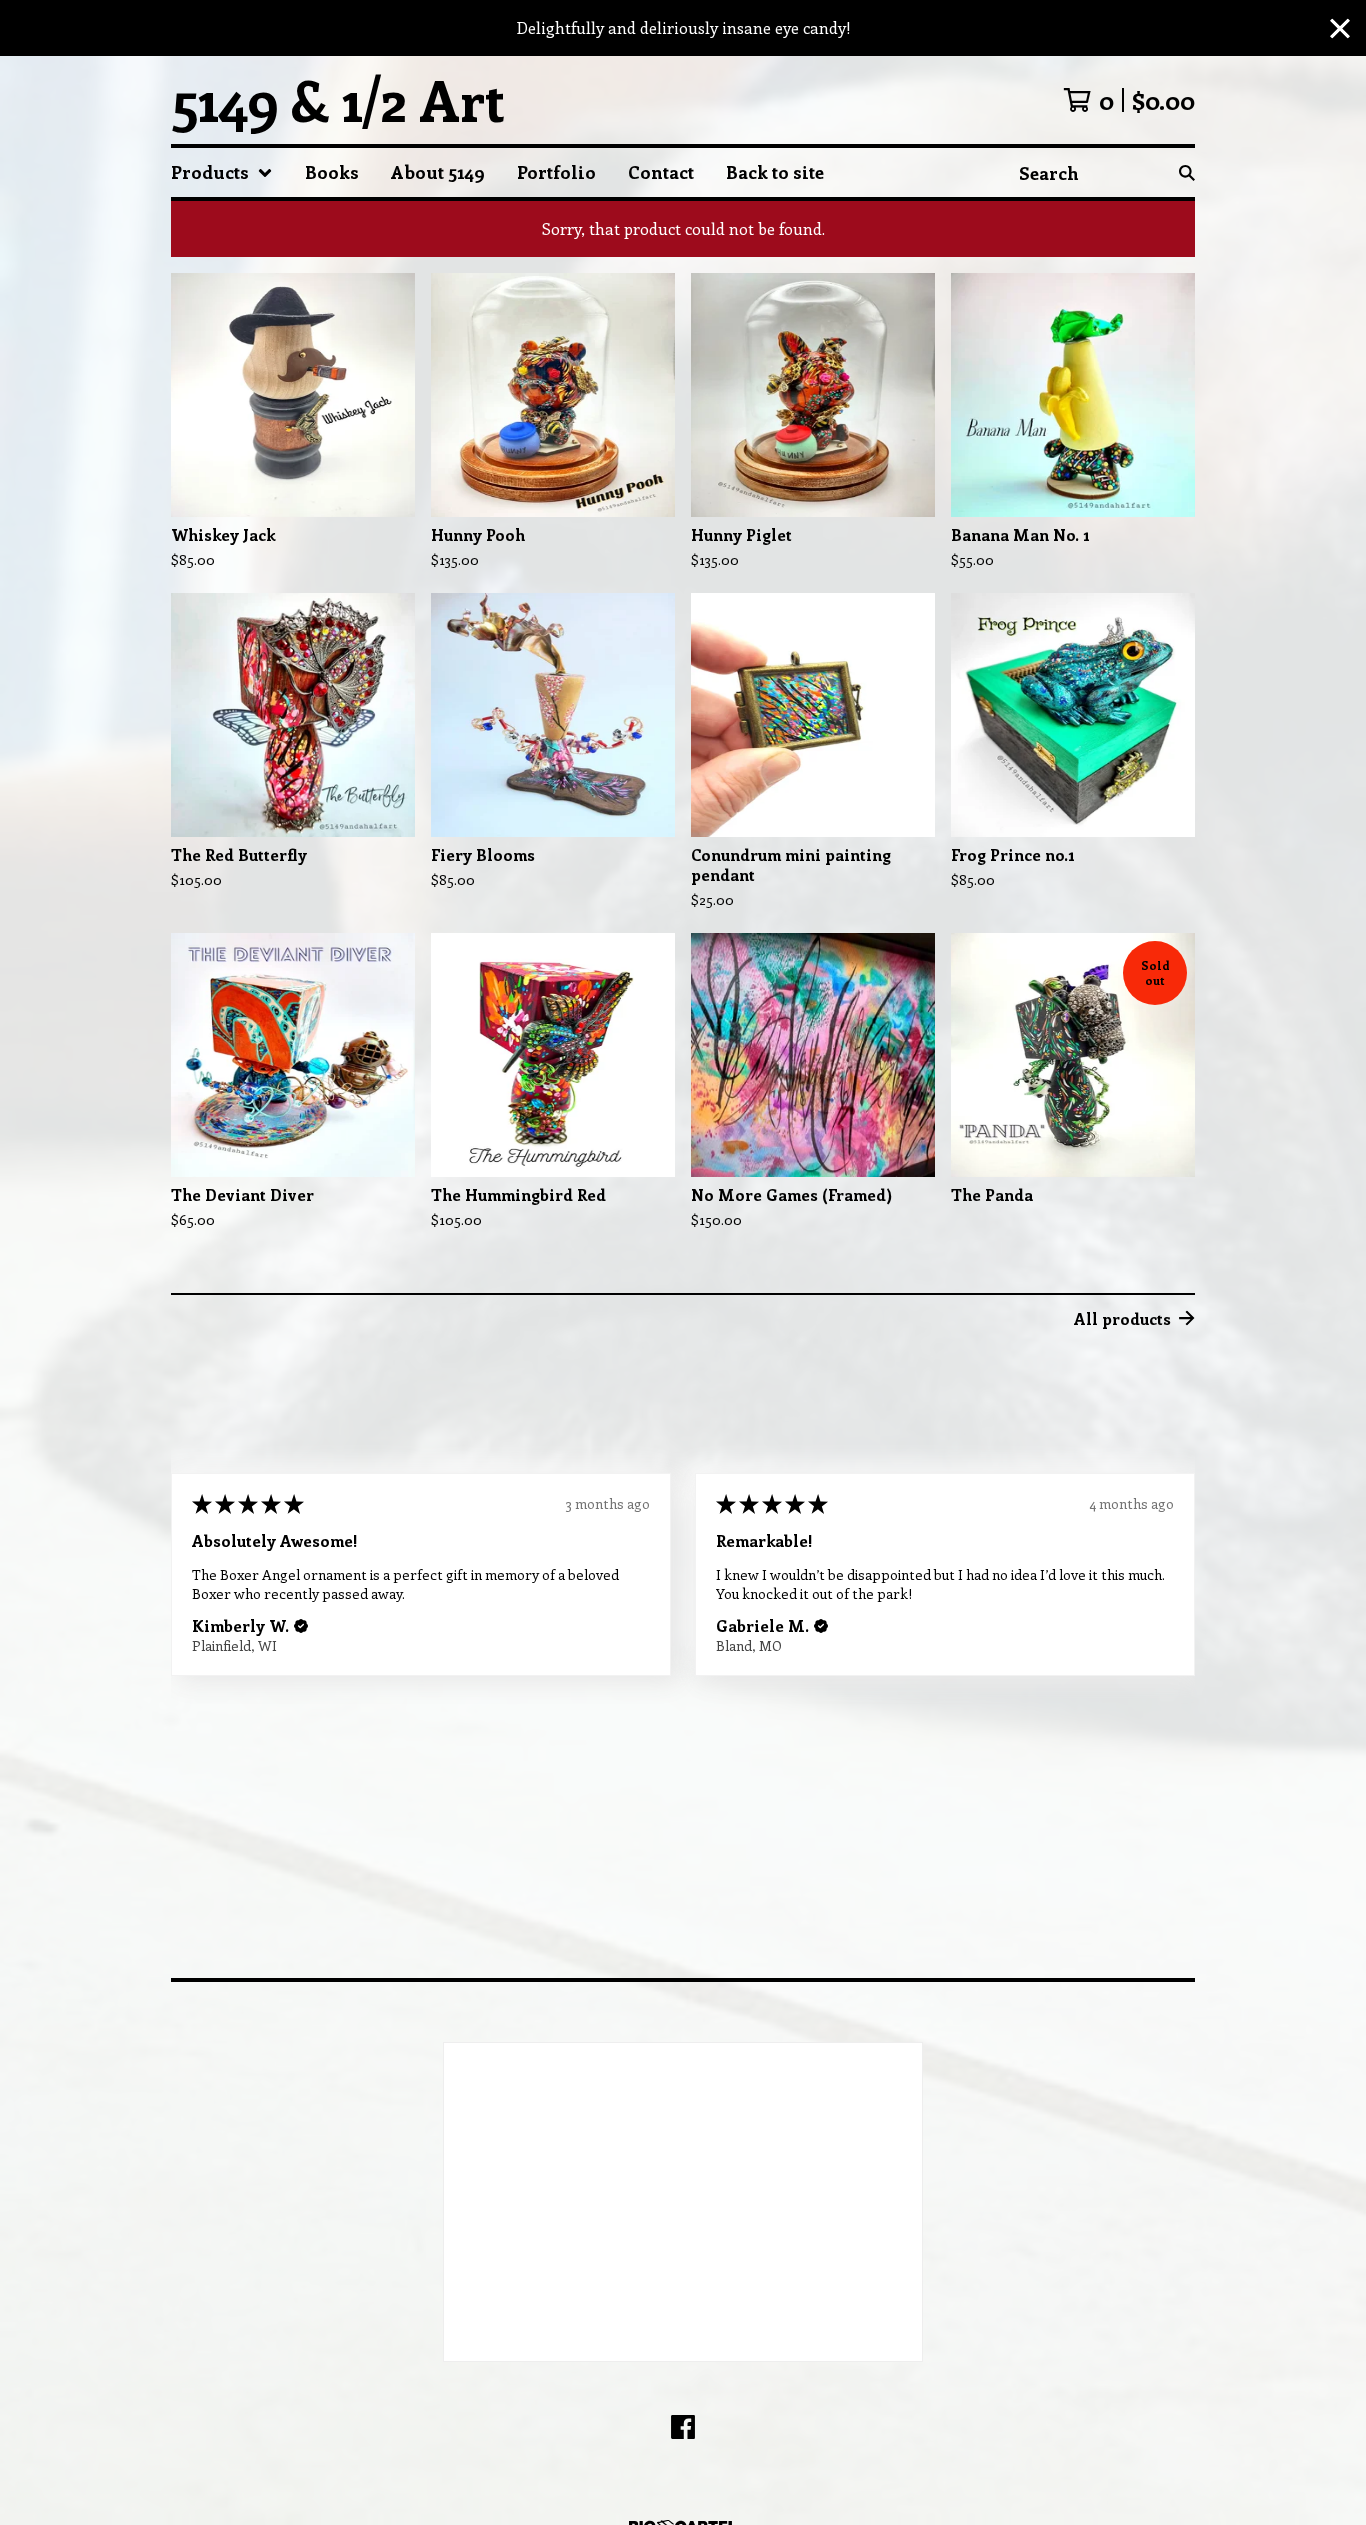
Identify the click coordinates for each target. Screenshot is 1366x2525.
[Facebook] (683, 2427)
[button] (301, 1626)
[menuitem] (222, 172)
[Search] (1187, 172)
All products (1122, 1318)
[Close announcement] (1340, 28)
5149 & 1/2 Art (338, 100)
